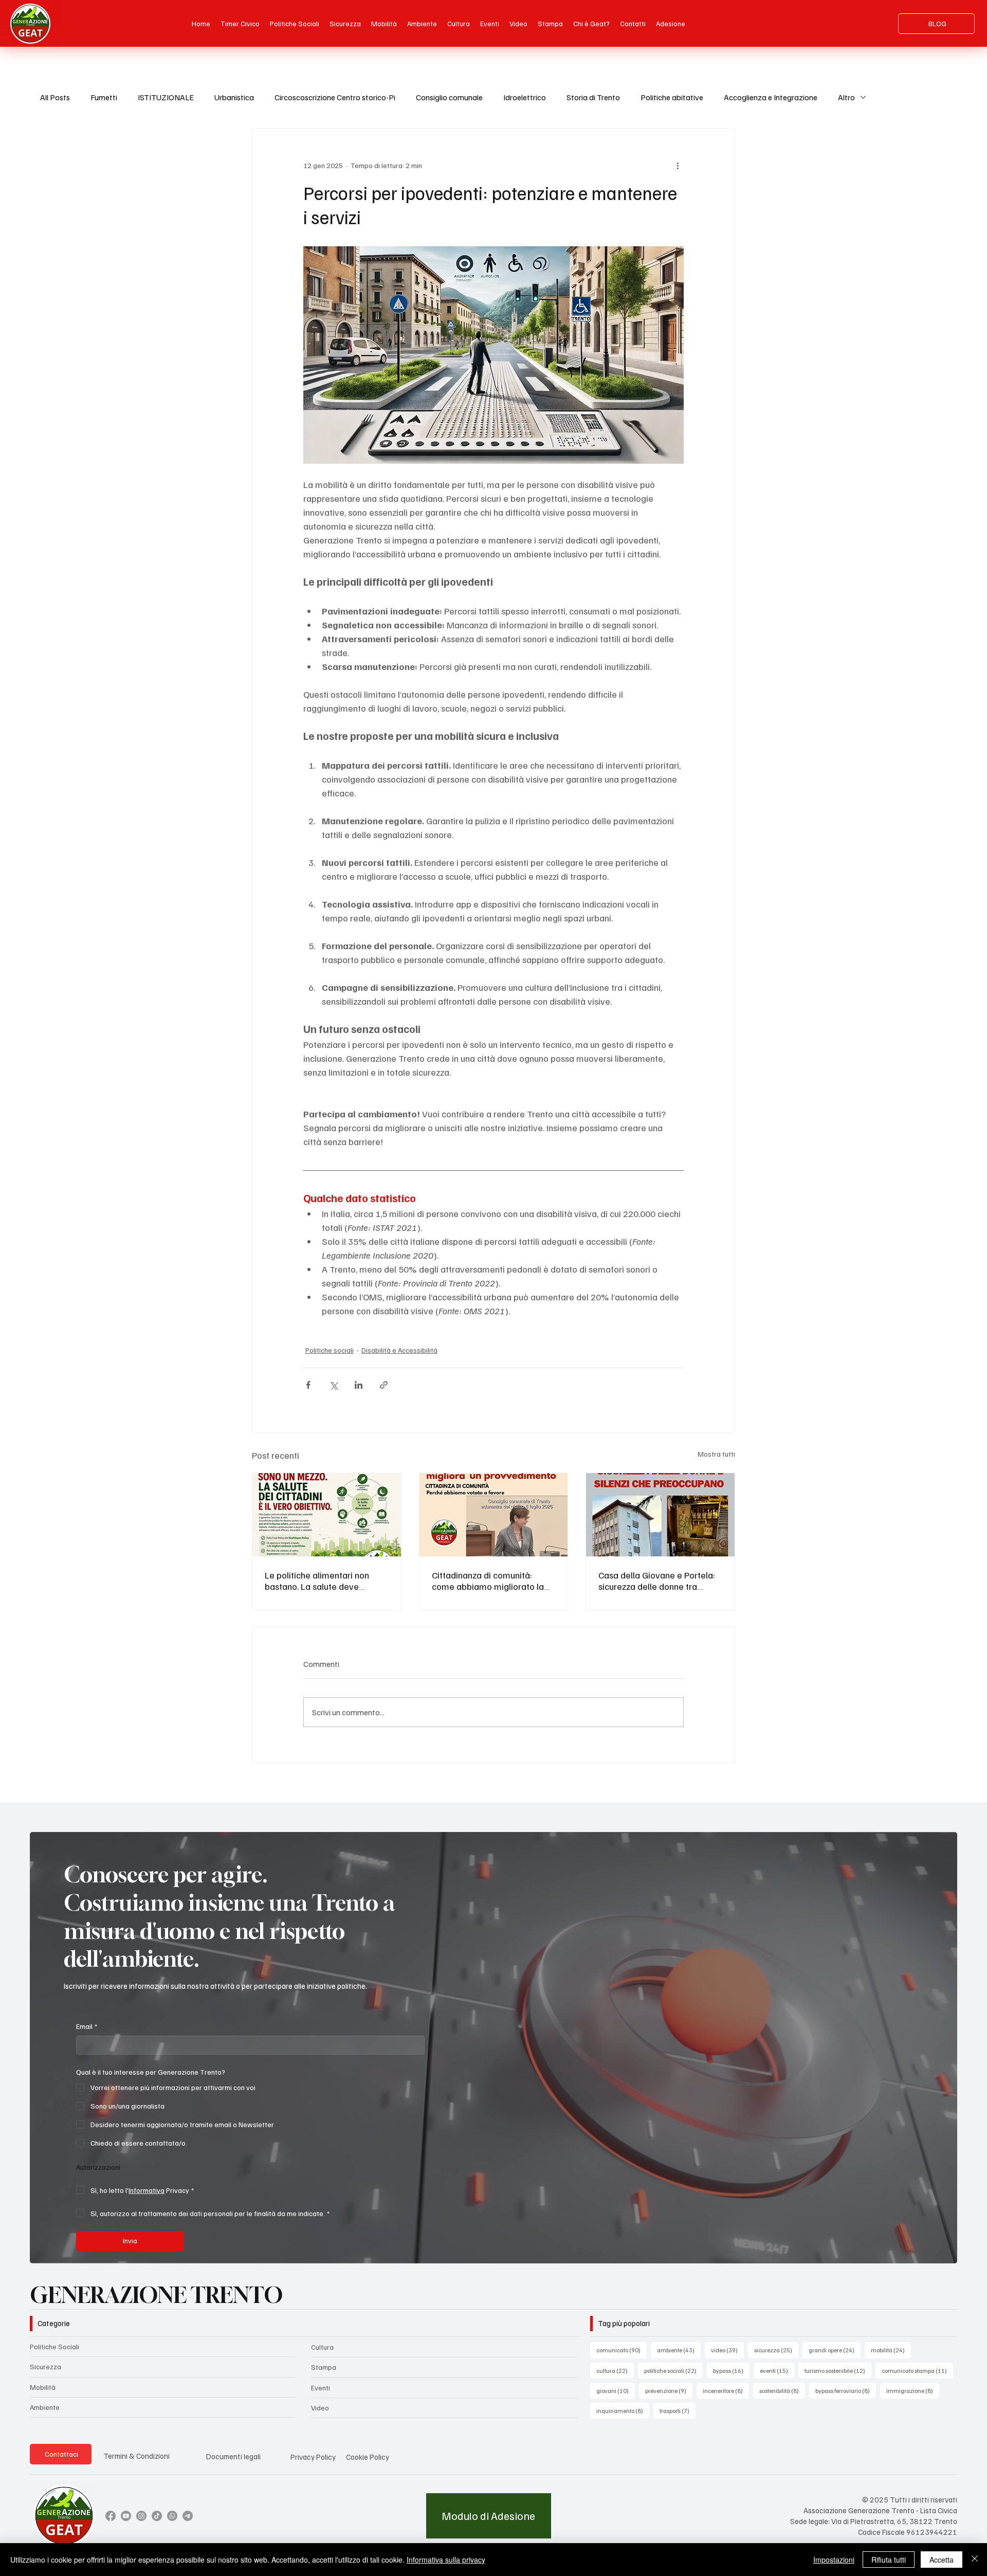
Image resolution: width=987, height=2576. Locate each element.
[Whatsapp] (172, 2516)
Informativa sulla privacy (446, 2560)
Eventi (321, 2388)
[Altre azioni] (678, 166)
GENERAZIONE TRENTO (156, 2295)
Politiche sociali (330, 1350)
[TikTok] (157, 2516)
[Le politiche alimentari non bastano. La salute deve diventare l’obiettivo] (327, 1515)
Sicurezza (45, 2366)
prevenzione (669, 2390)
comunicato (622, 2350)
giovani (616, 2390)
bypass (731, 2370)
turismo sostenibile (838, 2370)
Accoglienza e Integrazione (771, 97)
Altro (846, 97)
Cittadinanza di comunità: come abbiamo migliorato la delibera (488, 1581)
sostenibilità (782, 2390)
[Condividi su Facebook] (308, 1385)
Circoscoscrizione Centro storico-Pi (335, 97)
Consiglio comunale (449, 97)
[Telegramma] (188, 2516)
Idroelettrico (525, 97)
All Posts (55, 97)
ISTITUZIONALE (166, 97)
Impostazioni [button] (834, 2560)
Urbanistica (234, 97)
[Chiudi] (975, 2560)
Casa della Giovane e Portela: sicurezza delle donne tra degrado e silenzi (657, 1581)
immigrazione (913, 2390)
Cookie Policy (368, 2457)
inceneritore (726, 2390)
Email (87, 2026)
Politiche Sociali (54, 2346)
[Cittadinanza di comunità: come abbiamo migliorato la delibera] (494, 1515)
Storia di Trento (593, 97)
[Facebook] (111, 2516)
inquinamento (623, 2410)
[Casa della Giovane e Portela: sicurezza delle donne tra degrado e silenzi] (660, 1515)
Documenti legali (233, 2456)
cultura (615, 2370)
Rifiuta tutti (889, 2560)
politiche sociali (673, 2370)
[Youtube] (126, 2516)
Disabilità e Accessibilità (399, 1350)
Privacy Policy (313, 2457)
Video (320, 2408)
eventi (777, 2370)
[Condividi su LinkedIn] (359, 1385)
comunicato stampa (917, 2370)
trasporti (678, 2410)
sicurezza (776, 2350)
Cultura (322, 2347)
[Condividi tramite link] (384, 1385)
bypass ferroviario (846, 2390)
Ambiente (45, 2407)
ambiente (679, 2350)
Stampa (324, 2367)
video (727, 2350)
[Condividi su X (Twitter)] (333, 1385)
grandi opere (835, 2350)
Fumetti (104, 97)
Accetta (942, 2560)
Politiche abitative (672, 97)
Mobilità (43, 2387)
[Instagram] (141, 2516)
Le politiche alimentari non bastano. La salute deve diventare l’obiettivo (317, 1581)
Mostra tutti (716, 1454)
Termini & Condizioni (136, 2456)
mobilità (891, 2350)
